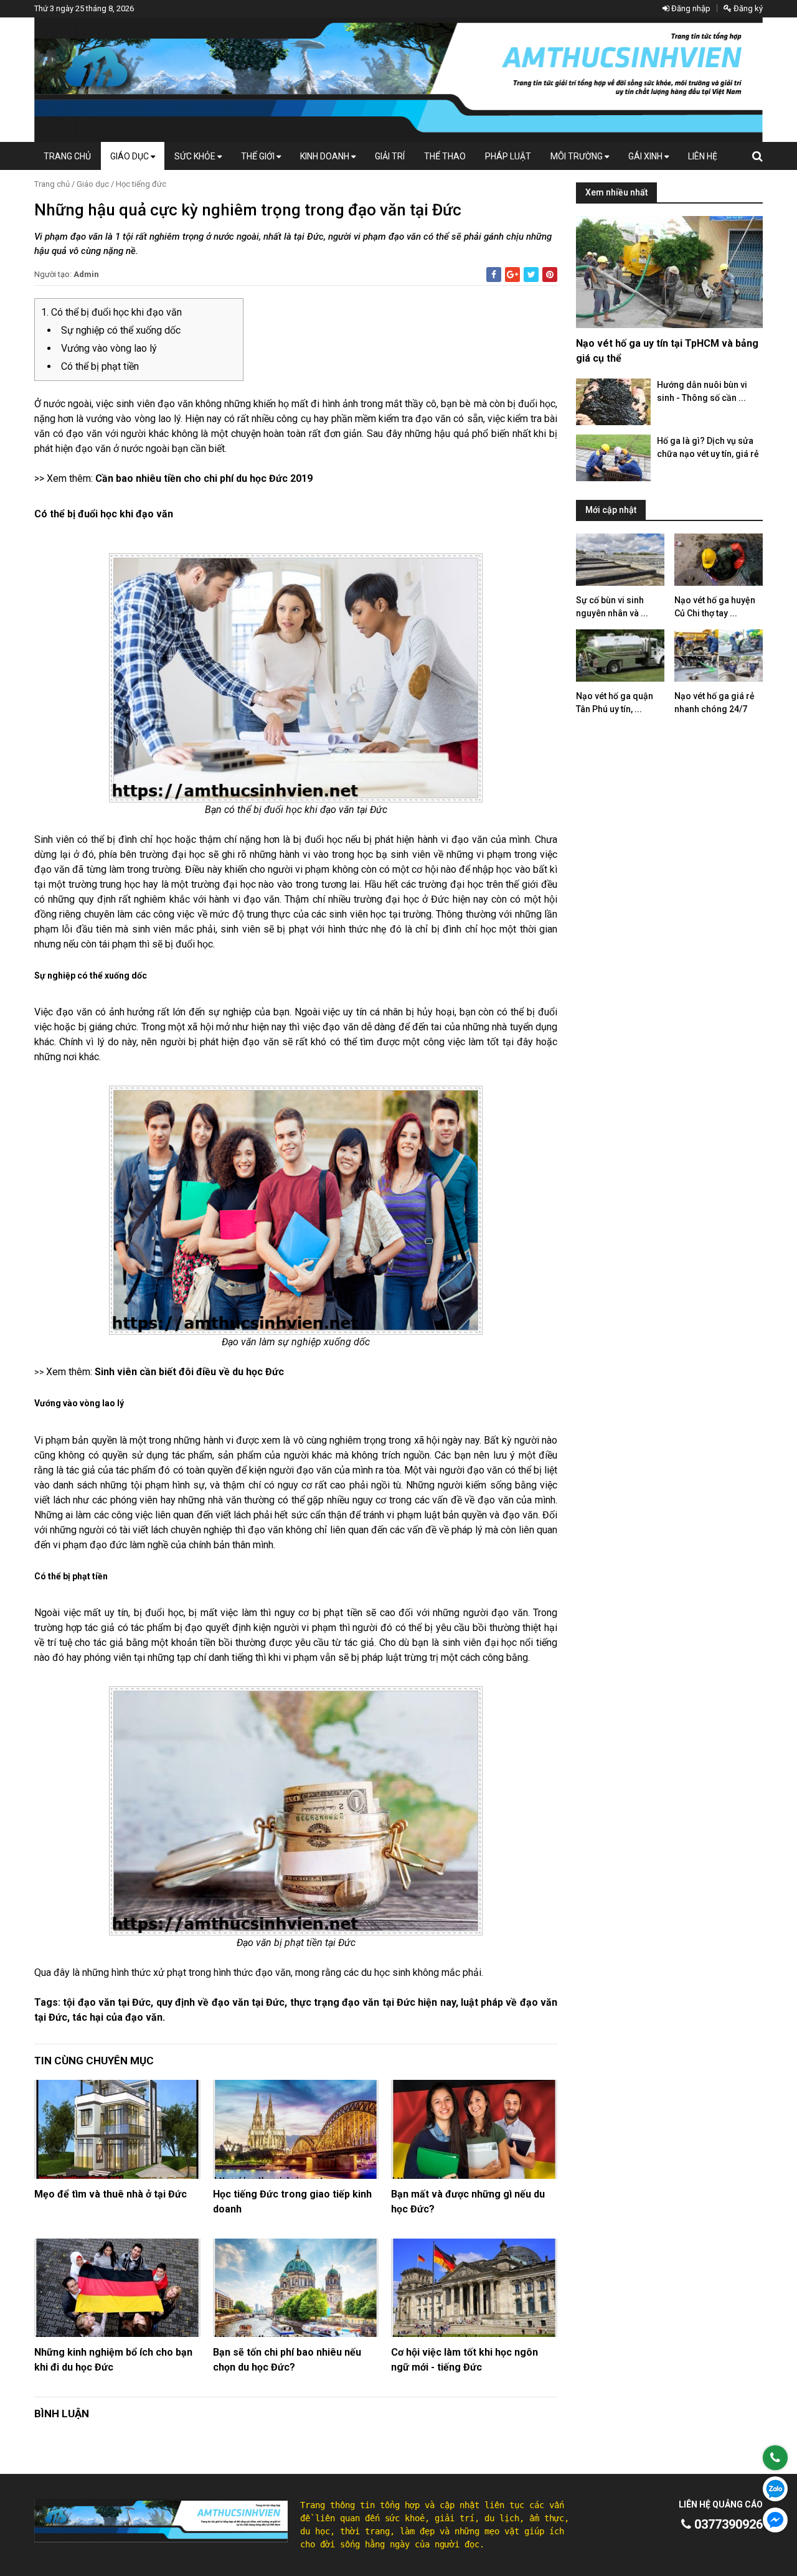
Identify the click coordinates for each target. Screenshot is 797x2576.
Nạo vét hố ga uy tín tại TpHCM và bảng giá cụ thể (667, 351)
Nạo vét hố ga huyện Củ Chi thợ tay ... (715, 607)
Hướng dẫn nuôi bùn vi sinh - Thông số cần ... (702, 391)
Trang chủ (67, 156)
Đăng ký (747, 8)
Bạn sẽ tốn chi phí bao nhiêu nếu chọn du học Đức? (287, 2360)
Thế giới (259, 156)
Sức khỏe (196, 156)
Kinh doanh (326, 156)
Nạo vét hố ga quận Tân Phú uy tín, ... (615, 703)
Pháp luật (508, 156)
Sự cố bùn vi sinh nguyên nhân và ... (612, 607)
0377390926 (727, 2524)
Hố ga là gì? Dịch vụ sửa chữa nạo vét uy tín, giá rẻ (708, 447)
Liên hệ (703, 156)
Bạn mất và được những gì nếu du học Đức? (468, 2202)
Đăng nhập (690, 8)
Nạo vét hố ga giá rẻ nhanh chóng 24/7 (714, 703)
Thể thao (445, 156)
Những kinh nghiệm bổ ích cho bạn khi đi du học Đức (113, 2360)
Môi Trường (578, 156)
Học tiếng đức (141, 184)
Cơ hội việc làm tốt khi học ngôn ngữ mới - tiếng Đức (465, 2360)
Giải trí (390, 156)
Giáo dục (130, 156)
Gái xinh (646, 156)
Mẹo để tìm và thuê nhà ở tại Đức (111, 2194)
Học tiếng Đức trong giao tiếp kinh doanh (292, 2202)
